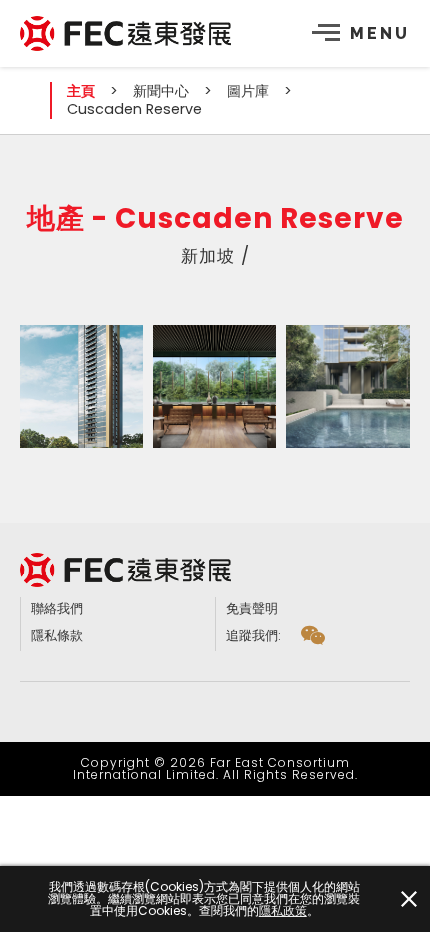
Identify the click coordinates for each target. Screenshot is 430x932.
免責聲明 (252, 608)
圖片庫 (248, 91)
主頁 (81, 91)
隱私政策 (283, 911)
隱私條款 (57, 635)
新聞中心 (161, 91)
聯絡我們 (57, 608)
